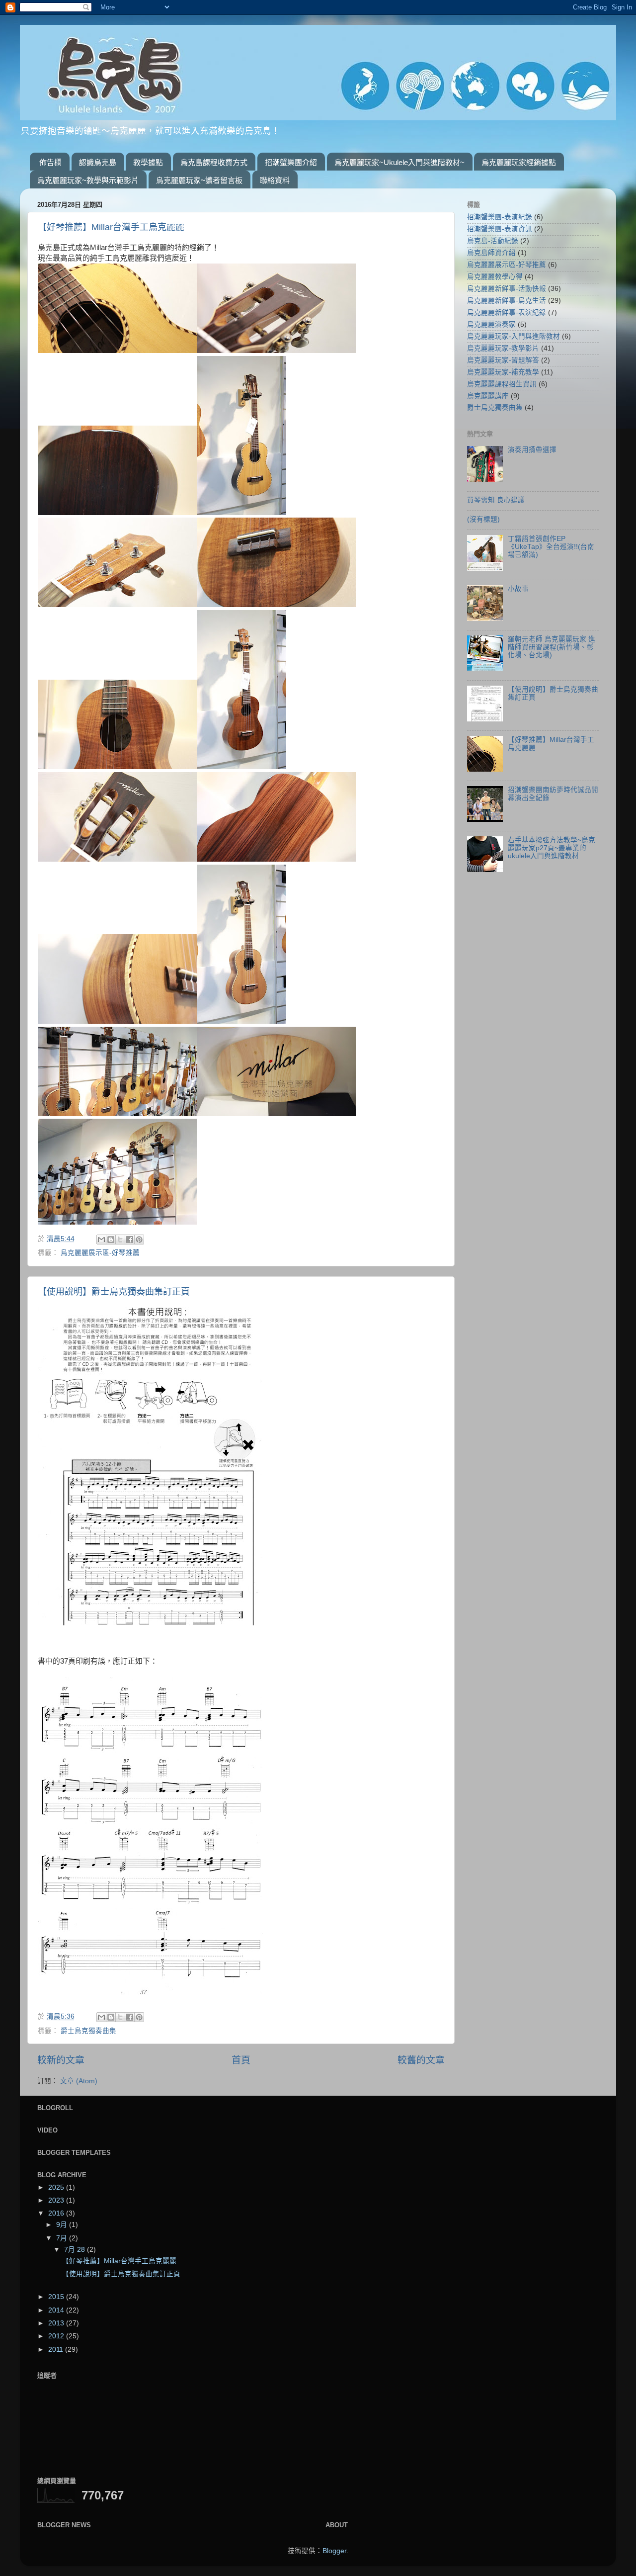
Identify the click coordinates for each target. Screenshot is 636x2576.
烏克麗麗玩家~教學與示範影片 (88, 180)
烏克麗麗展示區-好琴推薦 (100, 1253)
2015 (57, 2297)
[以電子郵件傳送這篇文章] (101, 1240)
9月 (63, 2225)
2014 (57, 2310)
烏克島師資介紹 (491, 253)
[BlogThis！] (111, 1240)
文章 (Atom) (79, 2081)
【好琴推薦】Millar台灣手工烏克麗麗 (111, 227)
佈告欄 (50, 162)
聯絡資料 (275, 180)
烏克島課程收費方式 (214, 162)
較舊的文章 (421, 2060)
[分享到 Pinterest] (139, 1240)
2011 (57, 2350)
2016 (57, 2213)
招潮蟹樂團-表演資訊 (500, 229)
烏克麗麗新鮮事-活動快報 (507, 289)
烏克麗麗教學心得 (495, 277)
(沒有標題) (483, 519)
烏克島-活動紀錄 (493, 241)
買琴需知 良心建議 (496, 500)
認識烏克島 (98, 162)
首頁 (241, 2060)
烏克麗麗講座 (488, 396)
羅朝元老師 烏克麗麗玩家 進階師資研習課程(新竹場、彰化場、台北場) (552, 647)
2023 (57, 2200)
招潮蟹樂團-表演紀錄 (500, 217)
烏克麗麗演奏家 (491, 324)
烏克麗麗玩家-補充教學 (503, 372)
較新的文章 (61, 2060)
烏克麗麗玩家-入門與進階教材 (514, 336)
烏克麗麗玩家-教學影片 (503, 348)
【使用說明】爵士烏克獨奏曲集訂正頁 (114, 1292)
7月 (63, 2238)
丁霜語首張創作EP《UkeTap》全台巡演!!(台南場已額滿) (551, 547)
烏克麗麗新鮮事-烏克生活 (507, 301)
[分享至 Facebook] (130, 1240)
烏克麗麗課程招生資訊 (502, 384)
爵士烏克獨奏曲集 (88, 2031)
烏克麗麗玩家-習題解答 (503, 360)
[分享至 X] (120, 1240)
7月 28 (76, 2250)
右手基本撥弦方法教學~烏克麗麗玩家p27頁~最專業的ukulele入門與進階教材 (552, 848)
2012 (57, 2336)
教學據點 (148, 162)
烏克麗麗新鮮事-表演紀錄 (507, 312)
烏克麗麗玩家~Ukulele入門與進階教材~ (399, 162)
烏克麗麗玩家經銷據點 (519, 162)
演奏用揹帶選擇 (532, 450)
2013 (57, 2323)
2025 (57, 2187)
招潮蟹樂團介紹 (291, 162)
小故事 (518, 589)
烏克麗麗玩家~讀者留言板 (199, 180)
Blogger (334, 2551)
